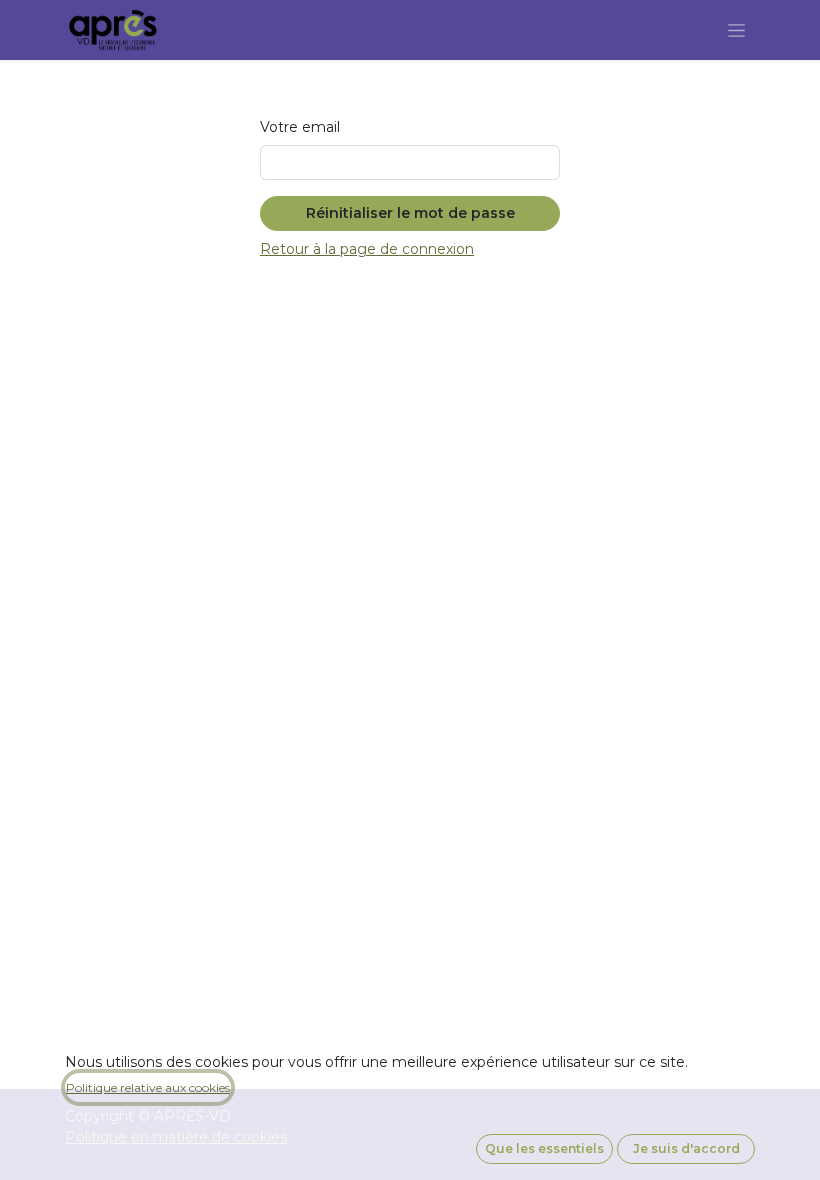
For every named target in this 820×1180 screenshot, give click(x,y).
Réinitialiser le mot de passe (410, 213)
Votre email (300, 127)
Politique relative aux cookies (148, 1087)
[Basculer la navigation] (736, 30)
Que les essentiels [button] (544, 1148)
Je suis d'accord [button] (686, 1148)
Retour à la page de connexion (367, 249)
